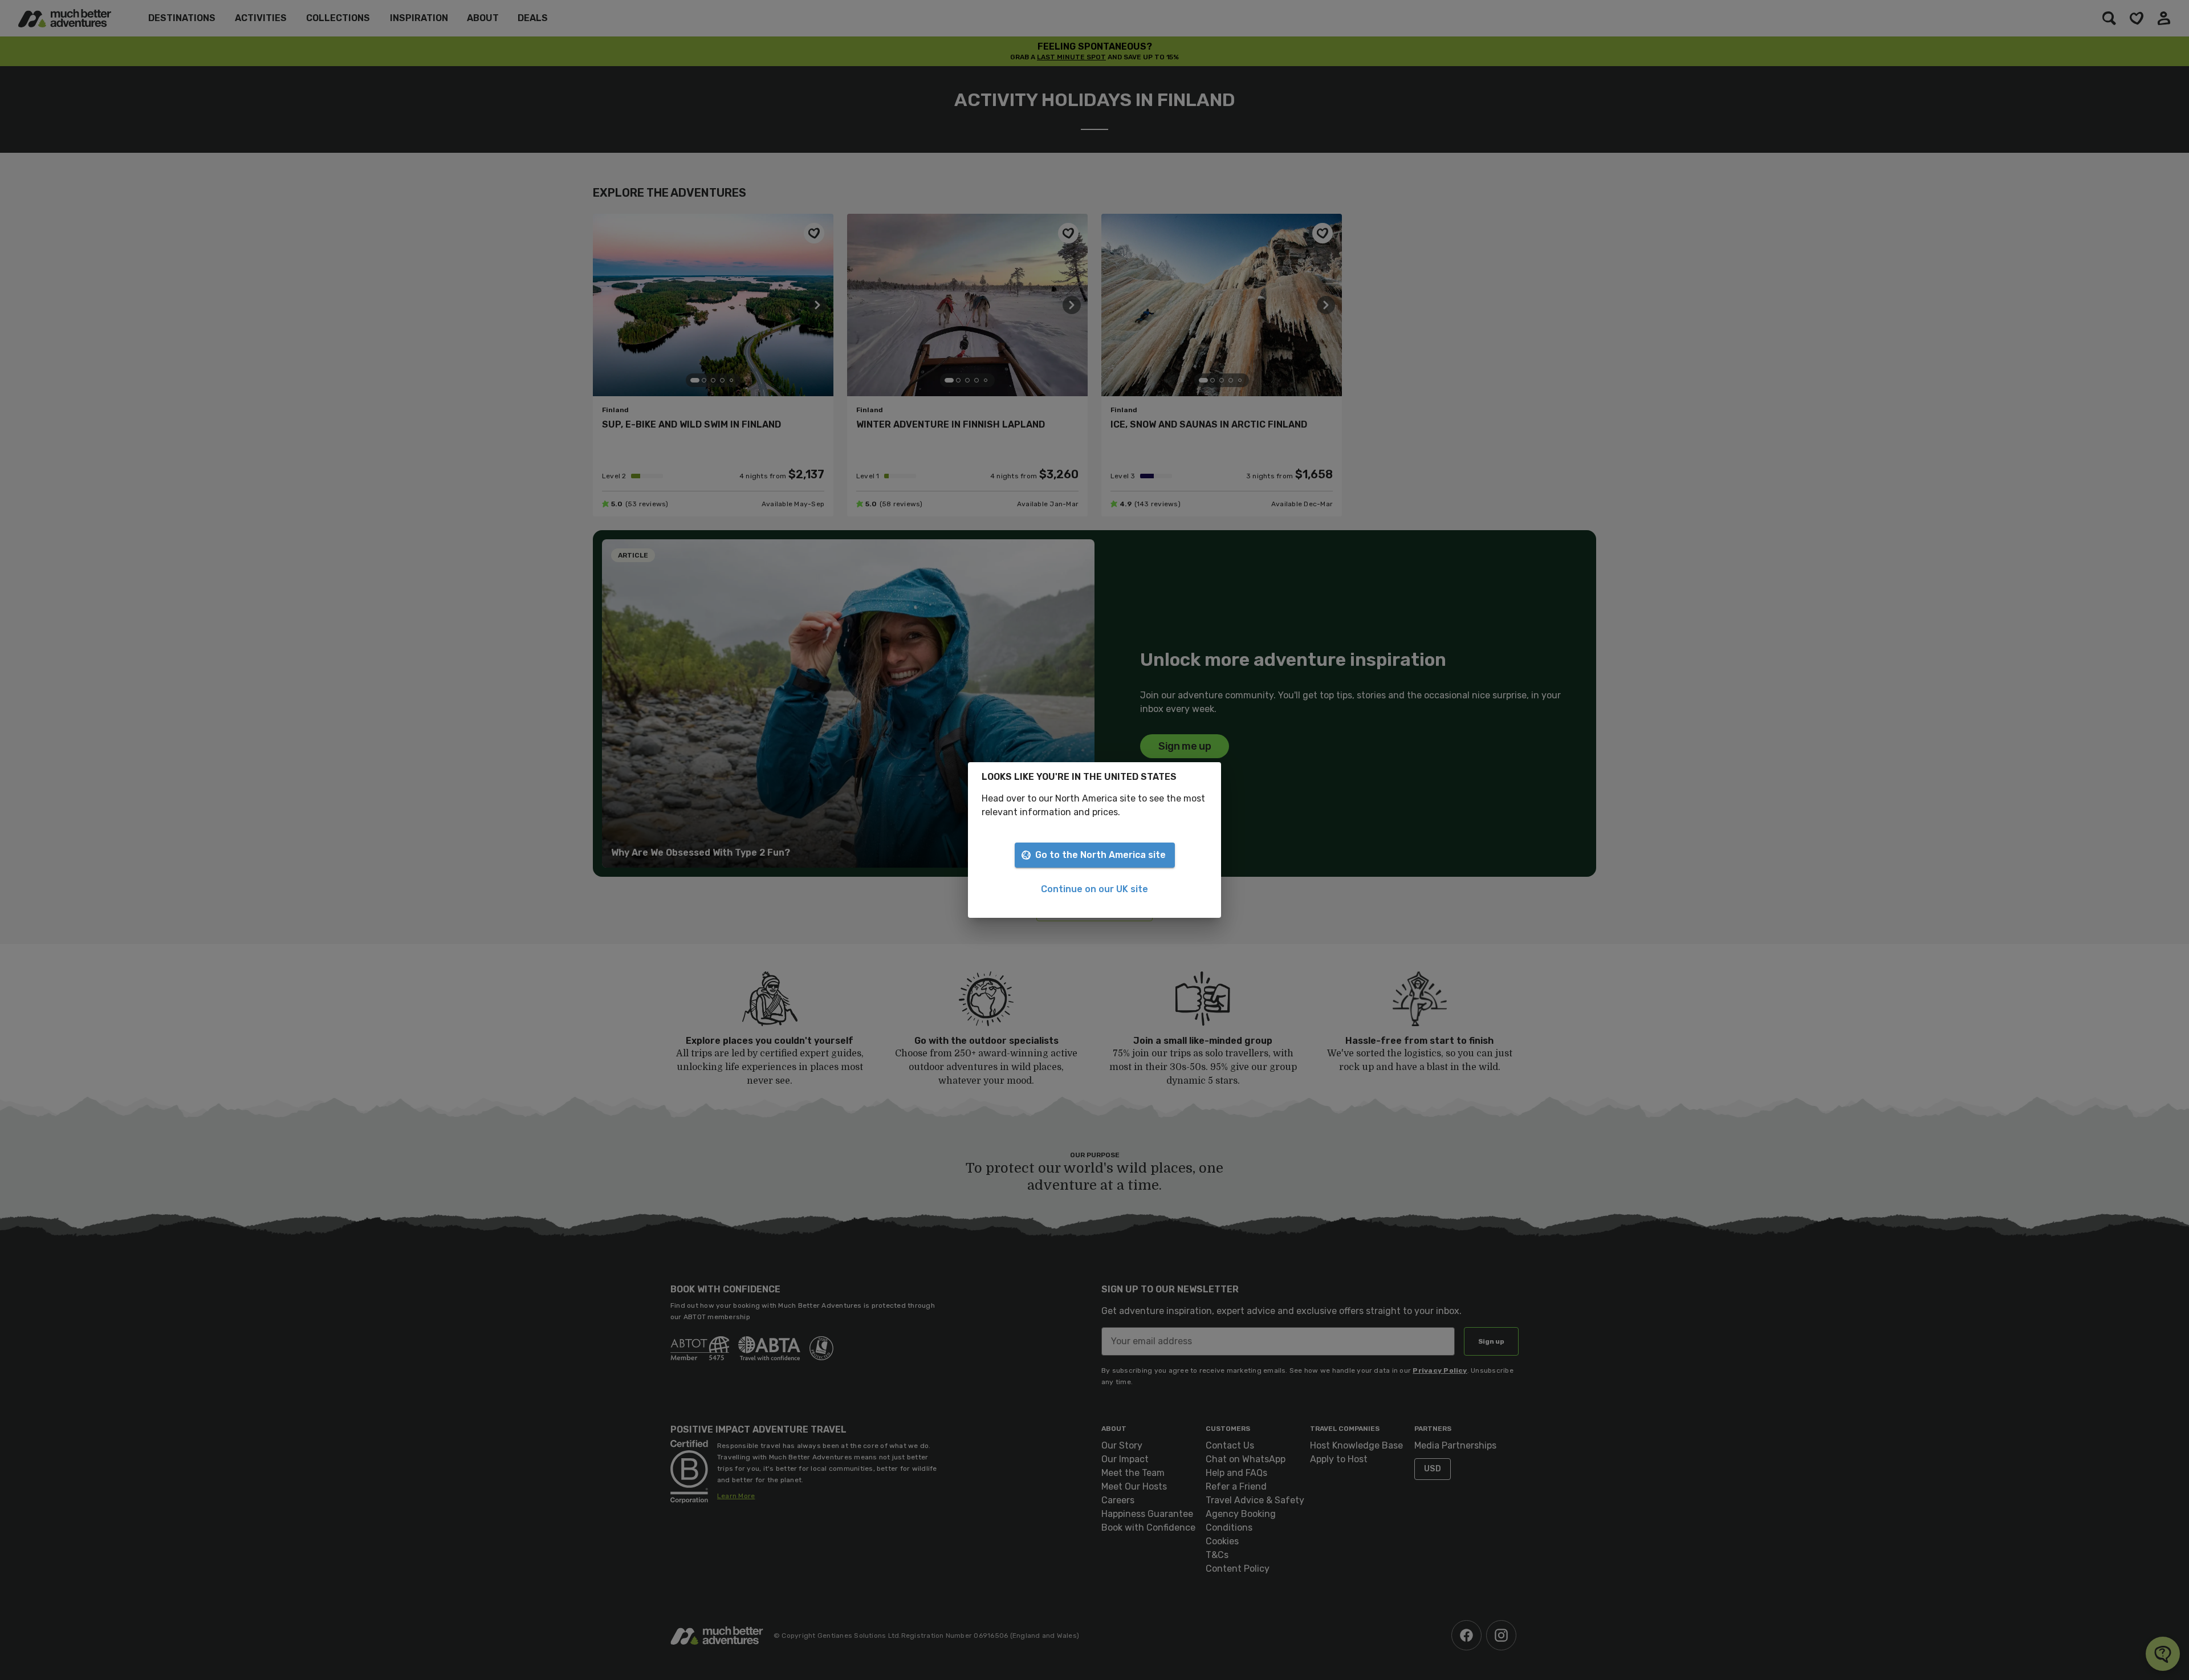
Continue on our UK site (1094, 889)
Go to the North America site (1100, 855)
